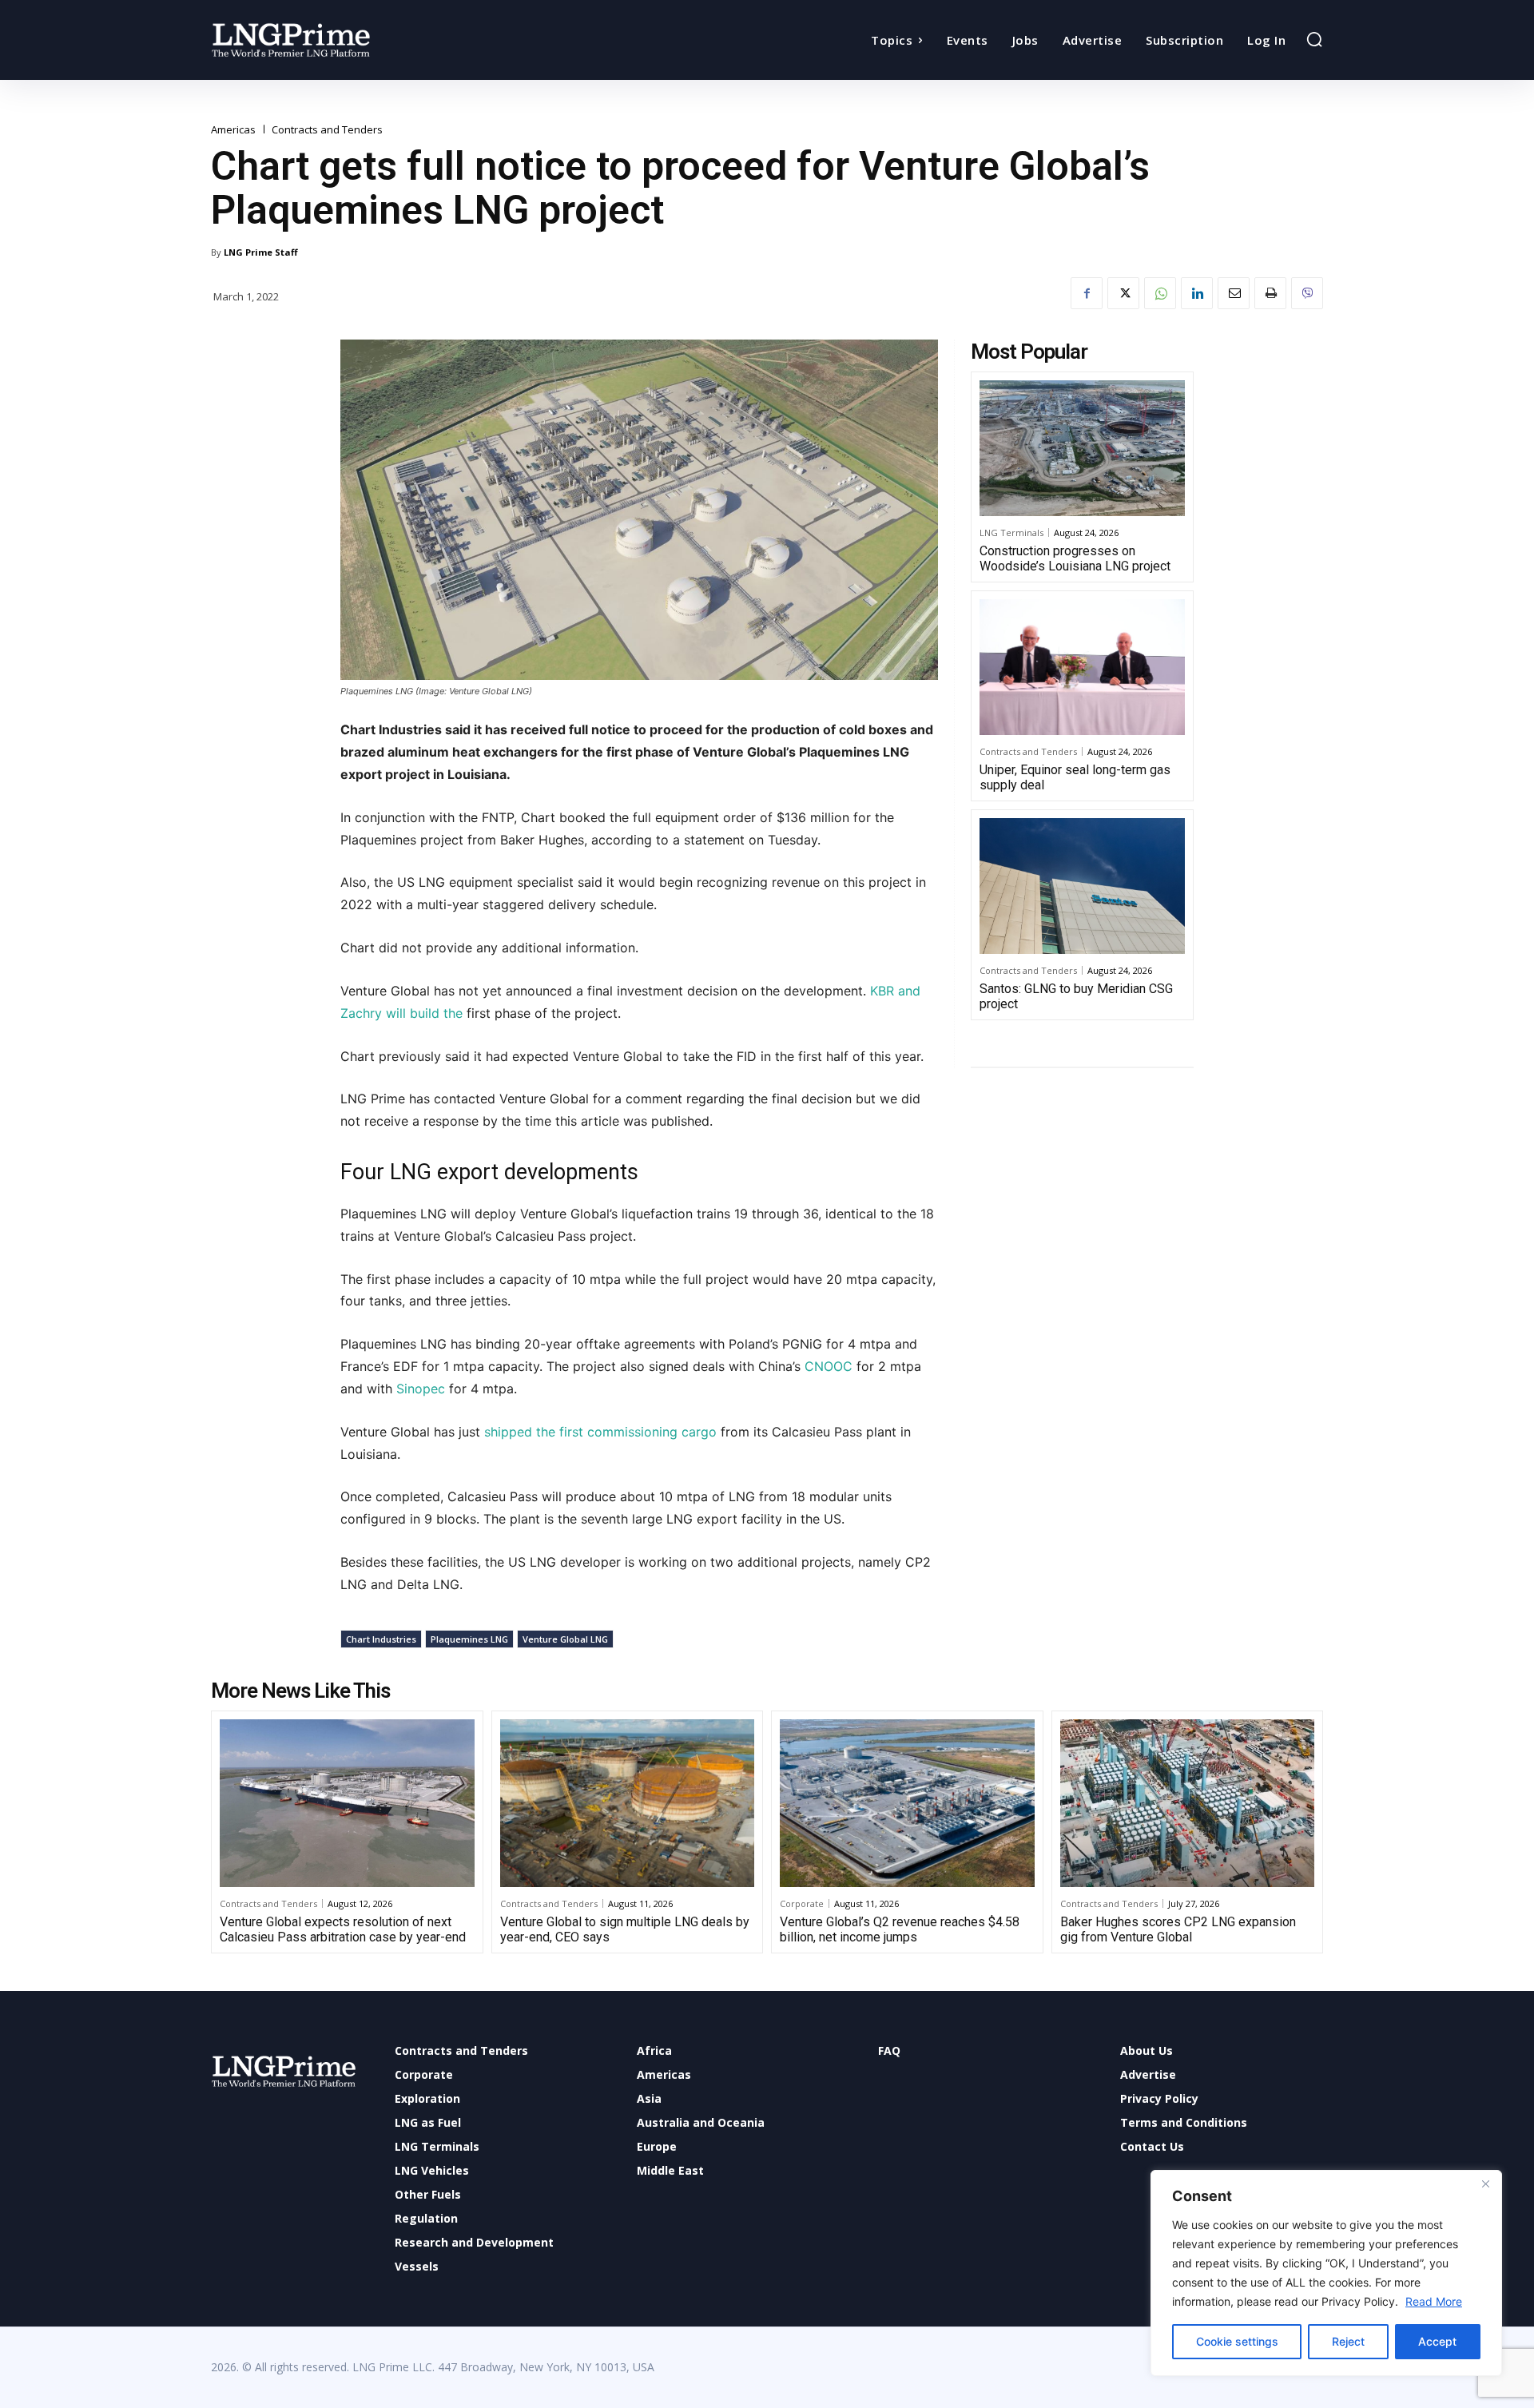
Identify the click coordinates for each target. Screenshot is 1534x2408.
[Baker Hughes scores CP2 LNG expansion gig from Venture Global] (1188, 1803)
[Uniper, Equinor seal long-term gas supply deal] (1082, 667)
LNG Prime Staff (261, 252)
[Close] (1485, 2183)
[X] (1123, 293)
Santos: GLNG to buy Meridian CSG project (1076, 996)
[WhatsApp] (1160, 293)
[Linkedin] (1197, 293)
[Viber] (1307, 293)
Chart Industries (381, 1639)
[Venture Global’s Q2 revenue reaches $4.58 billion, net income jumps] (907, 1803)
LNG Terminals (1011, 532)
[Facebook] (1087, 293)
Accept (1437, 2341)
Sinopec (423, 1389)
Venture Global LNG (565, 1639)
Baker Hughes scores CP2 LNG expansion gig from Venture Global (1178, 1929)
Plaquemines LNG (469, 1639)
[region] (1326, 2273)
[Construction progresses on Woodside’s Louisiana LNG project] (1082, 448)
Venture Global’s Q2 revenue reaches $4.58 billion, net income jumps (900, 1929)
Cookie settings (1237, 2341)
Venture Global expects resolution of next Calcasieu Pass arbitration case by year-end (343, 1929)
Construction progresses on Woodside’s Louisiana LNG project (1075, 558)
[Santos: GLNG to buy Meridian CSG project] (1082, 886)
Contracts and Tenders (327, 130)
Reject (1348, 2341)
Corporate (802, 1903)
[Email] (1234, 293)
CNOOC (831, 1366)
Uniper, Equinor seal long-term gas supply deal (1075, 777)
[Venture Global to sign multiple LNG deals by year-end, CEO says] (628, 1803)
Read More (1434, 2301)
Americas (233, 130)
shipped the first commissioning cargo (600, 1432)
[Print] (1270, 293)
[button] (1314, 39)
